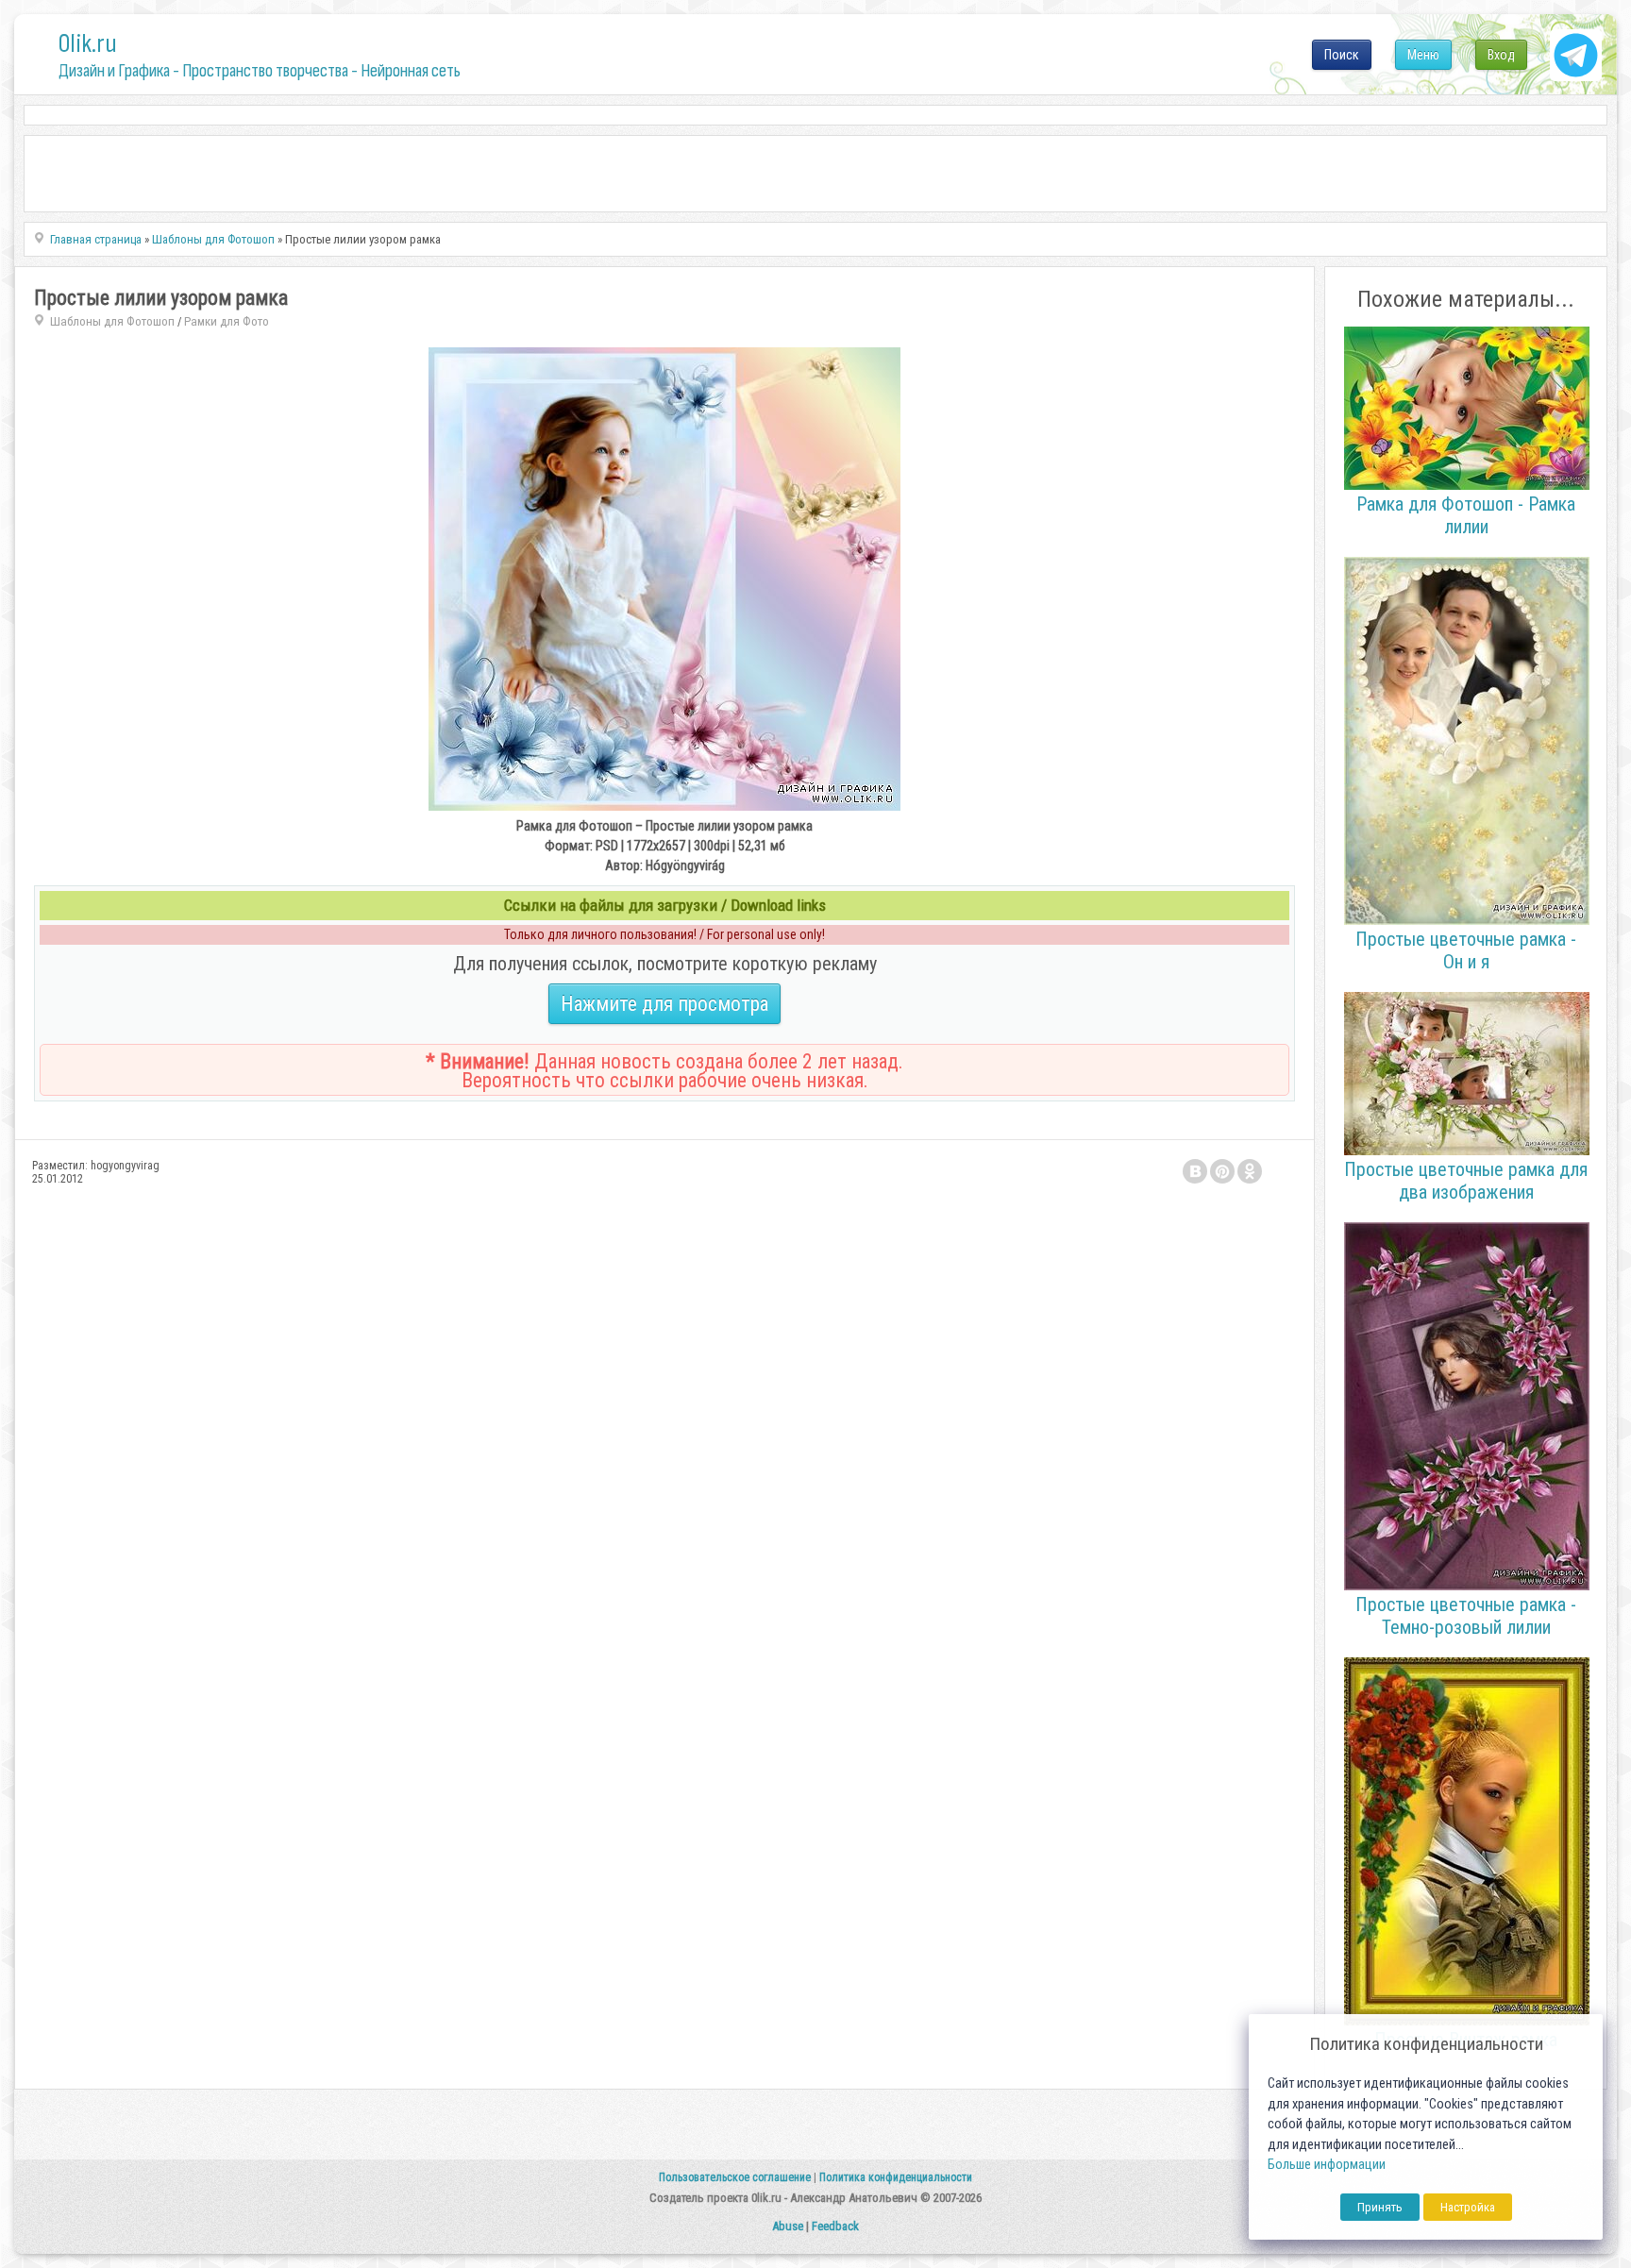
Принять (1380, 2207)
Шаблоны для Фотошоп (112, 321)
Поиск (1342, 55)
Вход (1501, 55)
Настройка (1468, 2207)
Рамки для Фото (227, 321)
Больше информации (1327, 2165)
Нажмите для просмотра (664, 1004)
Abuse (788, 2226)
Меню (1423, 55)
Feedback (835, 2226)
